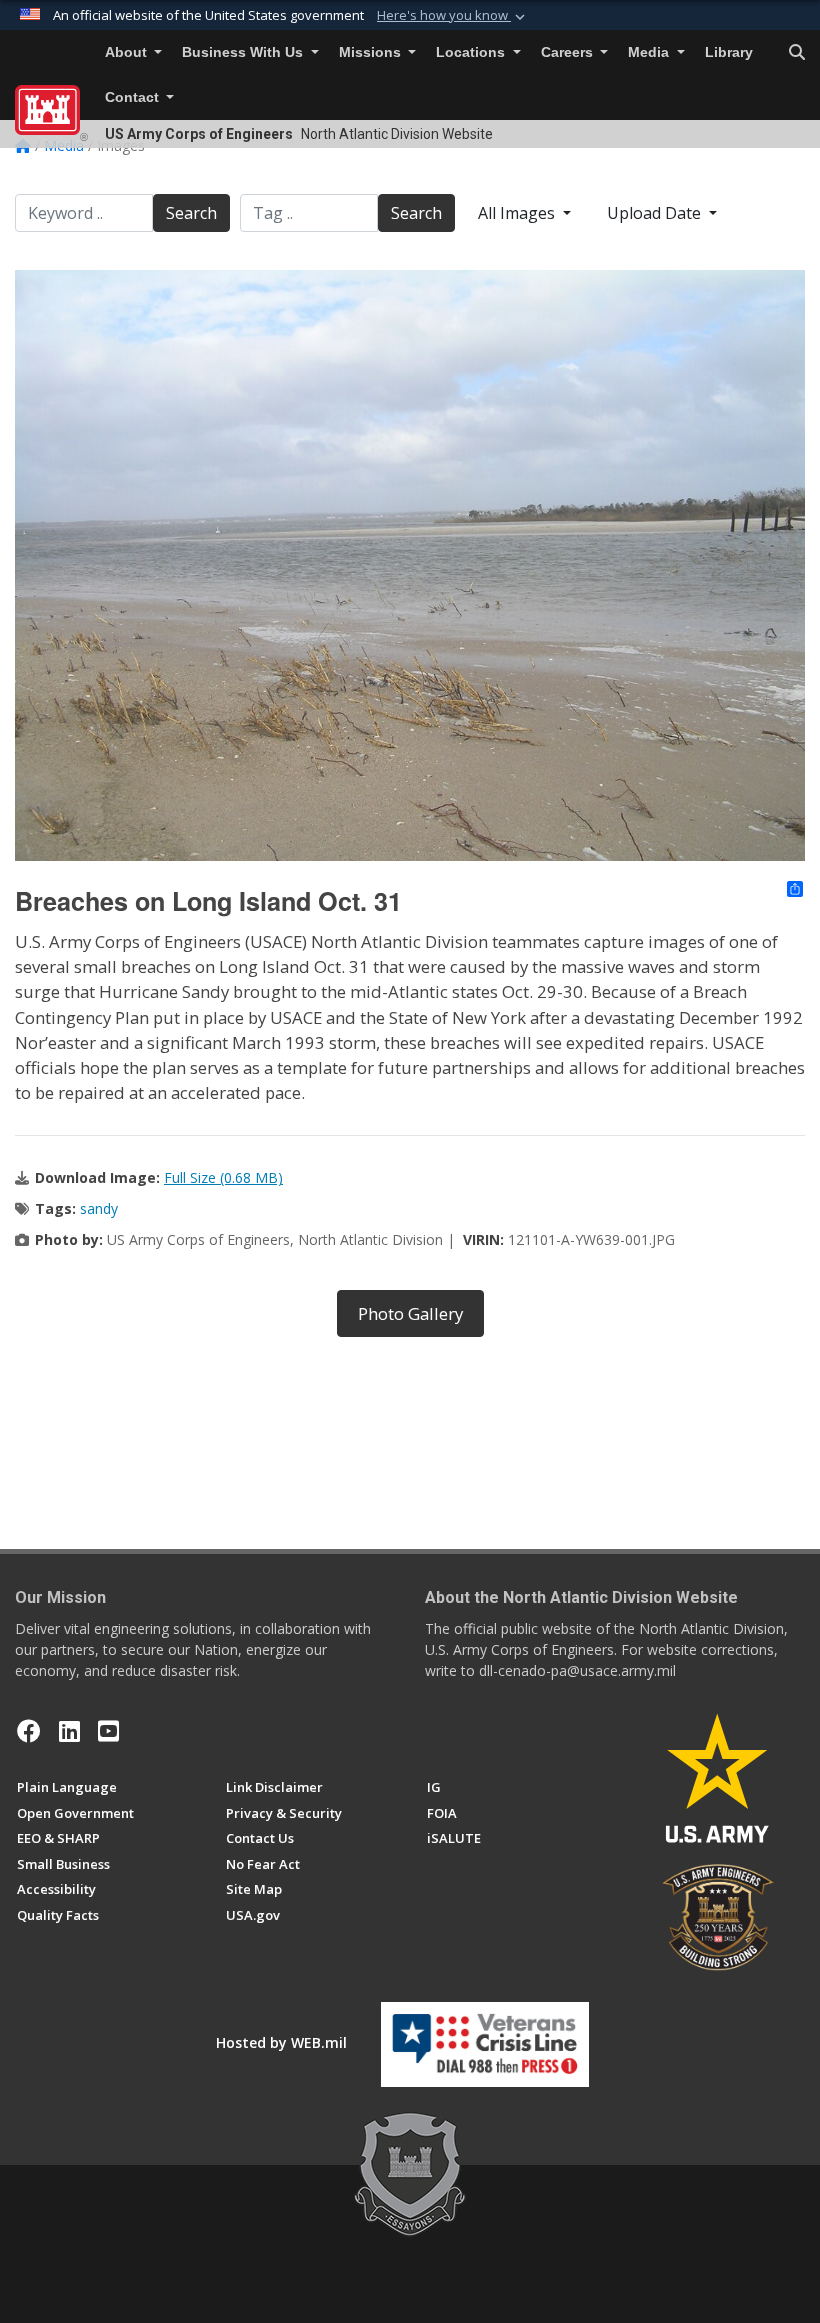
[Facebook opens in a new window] (29, 1731)
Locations (472, 52)
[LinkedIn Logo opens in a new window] (69, 1731)
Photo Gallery (410, 1313)
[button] (453, 16)
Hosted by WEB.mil (281, 2042)
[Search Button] (797, 53)
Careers (569, 52)
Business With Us (244, 52)
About (128, 52)
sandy (99, 1208)
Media (650, 52)
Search (191, 213)
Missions (372, 52)
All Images (518, 213)
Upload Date (656, 213)
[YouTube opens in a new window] (108, 1731)
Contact (134, 97)
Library (729, 52)
